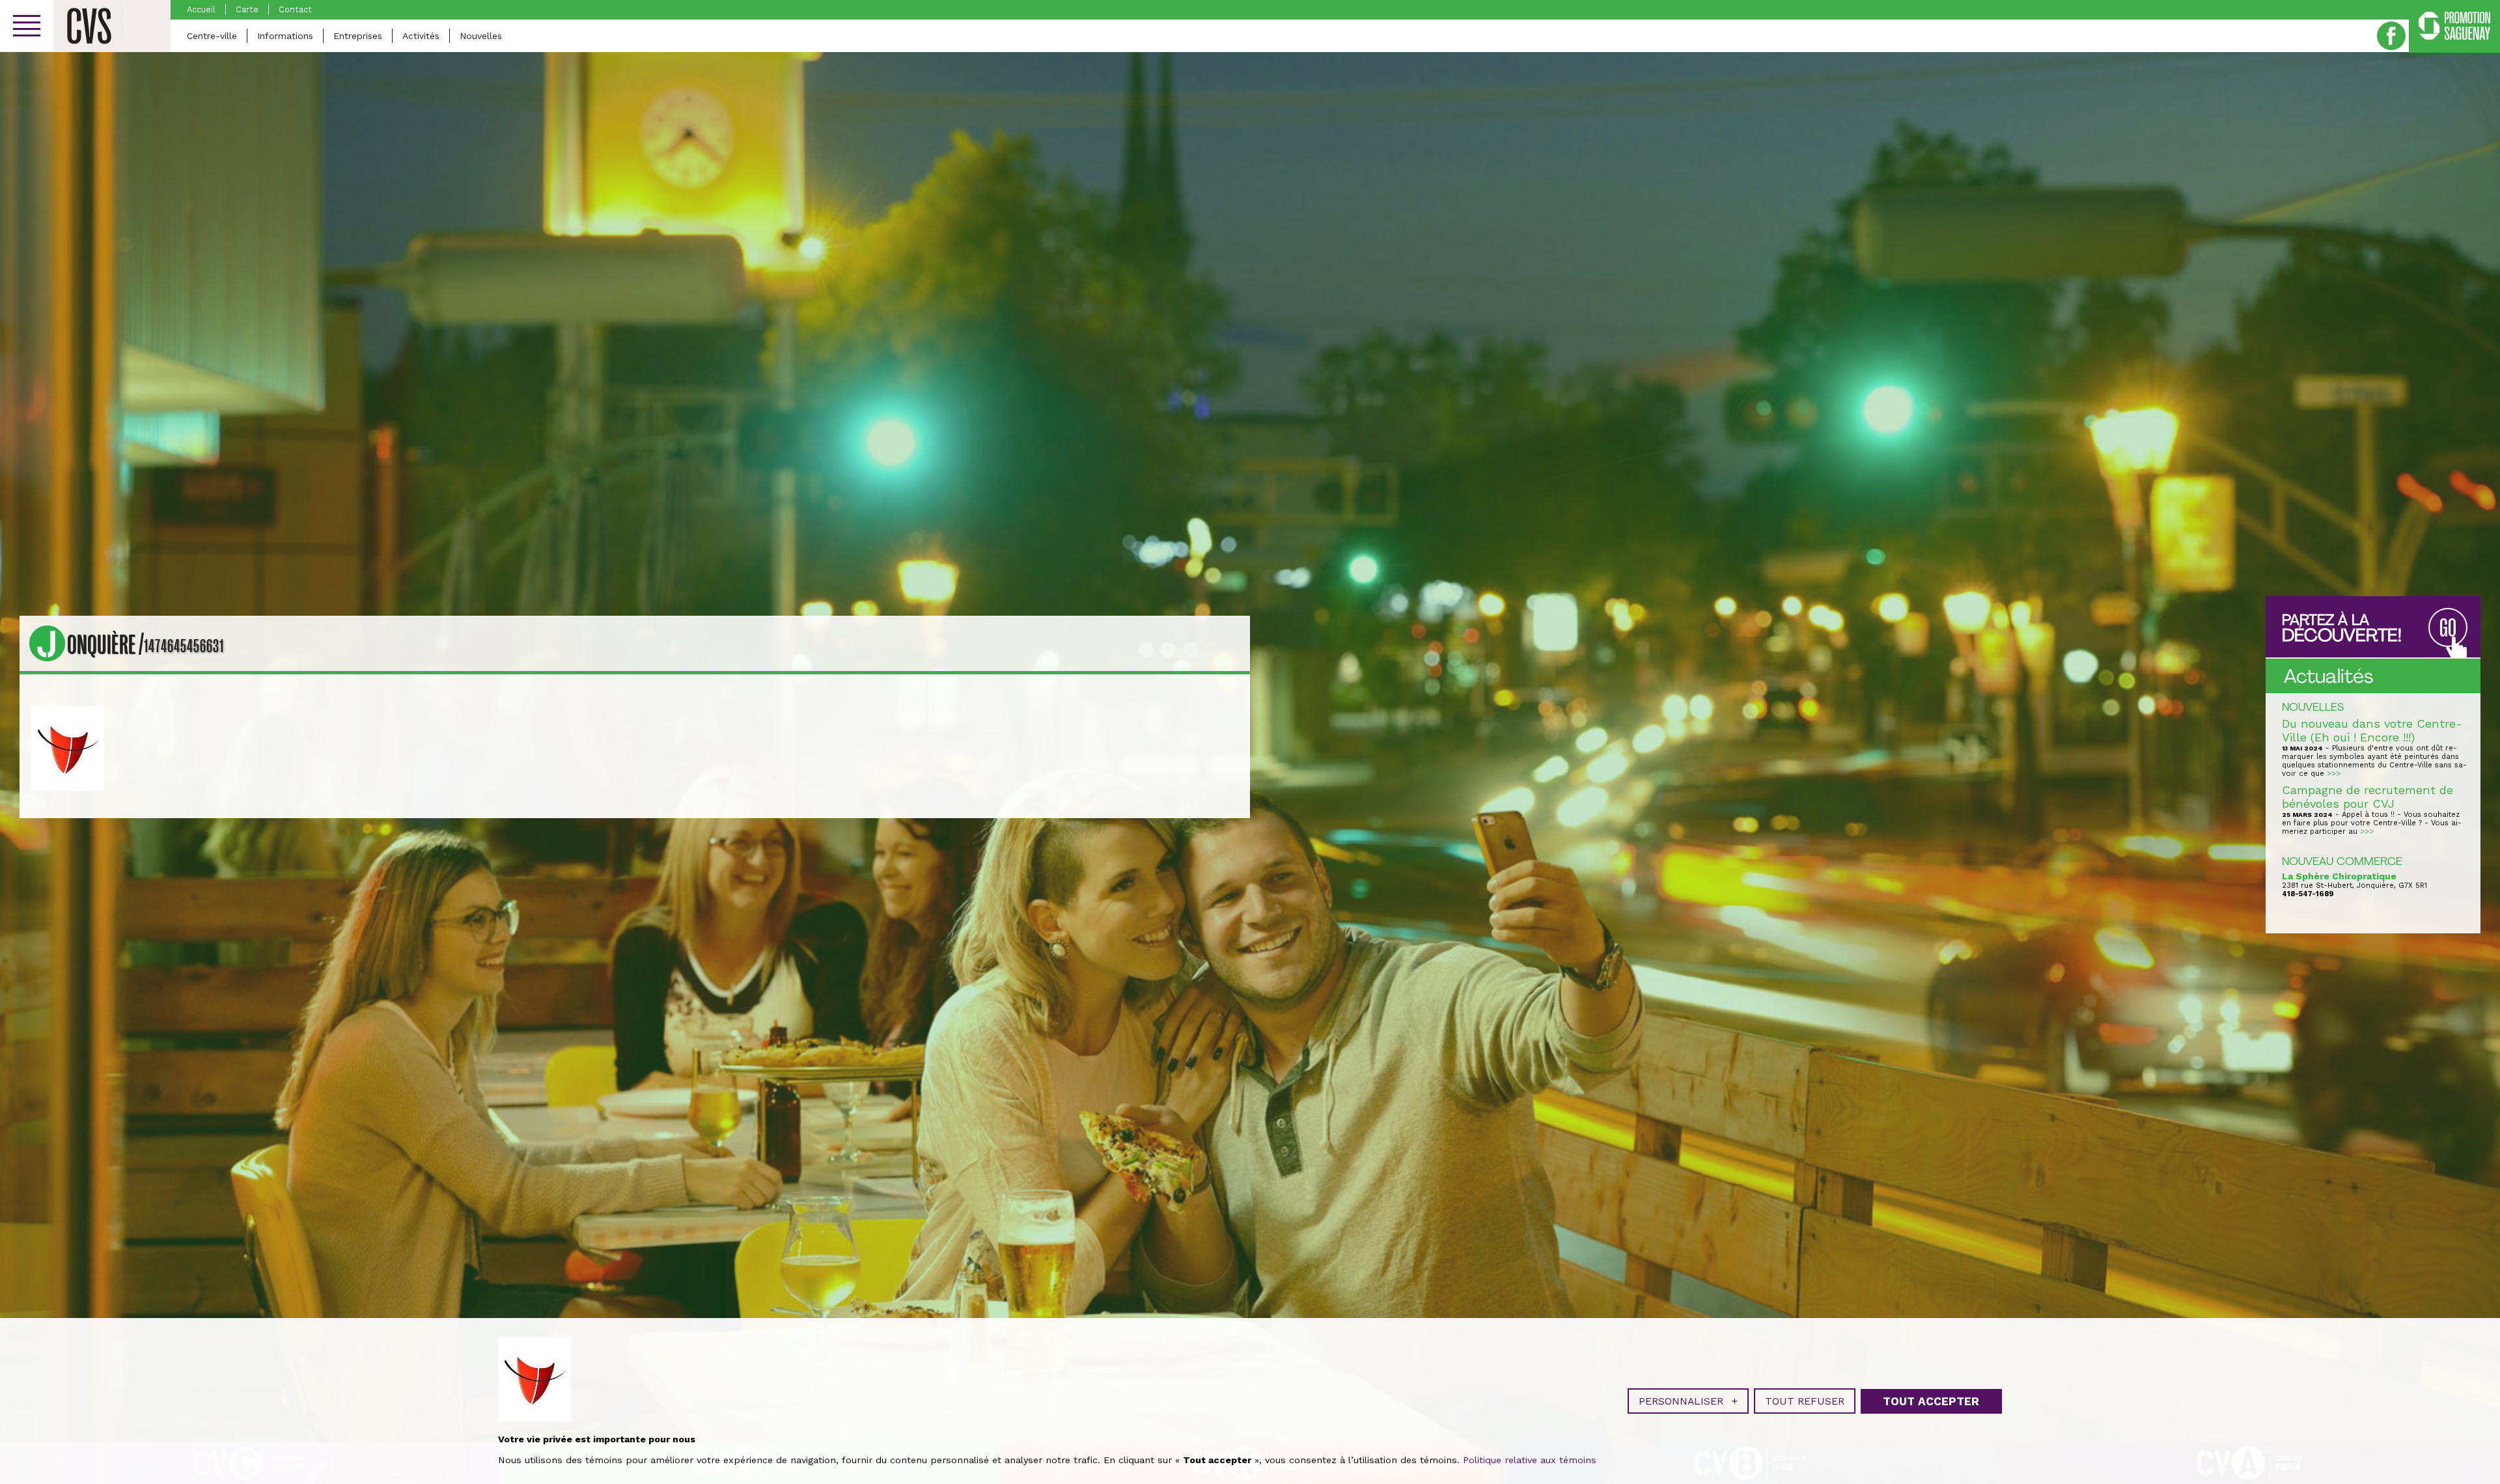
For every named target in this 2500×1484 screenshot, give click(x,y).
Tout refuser (1805, 1401)
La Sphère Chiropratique (2339, 876)
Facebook (2391, 36)
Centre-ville (212, 36)
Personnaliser (1688, 1401)
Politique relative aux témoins (1530, 1460)
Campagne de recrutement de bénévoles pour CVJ (2368, 797)
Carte (247, 9)
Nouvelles (481, 36)
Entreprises (358, 36)
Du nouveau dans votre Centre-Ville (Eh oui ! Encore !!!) (2372, 730)
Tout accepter (1931, 1401)
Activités (421, 36)
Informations (285, 36)
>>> (2334, 774)
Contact (295, 9)
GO (2448, 628)
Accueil (201, 9)
